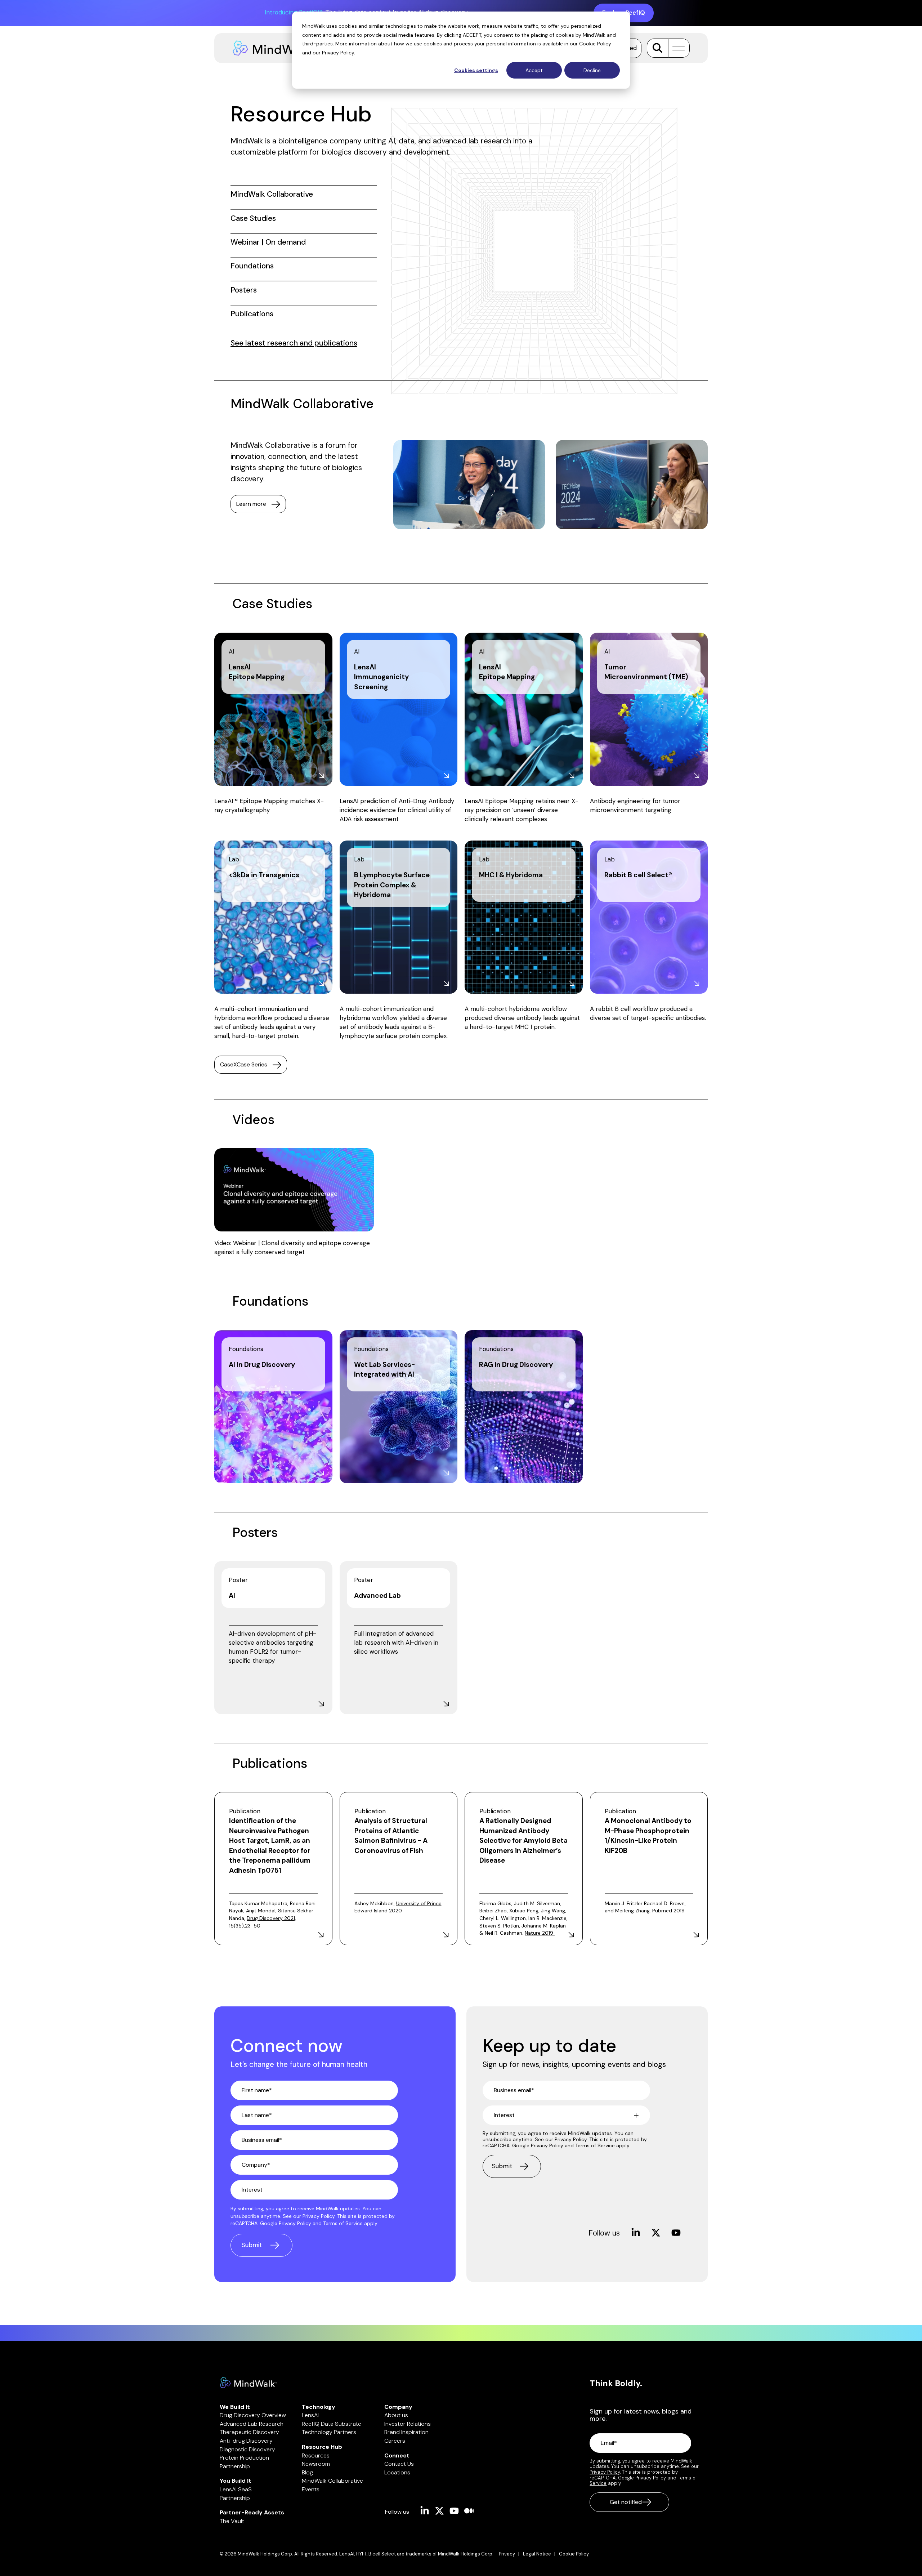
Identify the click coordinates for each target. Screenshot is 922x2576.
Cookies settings (476, 70)
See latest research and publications (294, 343)
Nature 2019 (540, 1933)
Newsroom (316, 2464)
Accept (534, 70)
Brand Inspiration (406, 2432)
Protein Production (244, 2458)
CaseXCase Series (244, 1064)
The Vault (232, 2521)
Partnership (235, 2466)
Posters (244, 290)
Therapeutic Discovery (249, 2432)
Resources (316, 2455)
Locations (397, 2472)
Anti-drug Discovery (246, 2441)
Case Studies (253, 218)
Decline (592, 70)
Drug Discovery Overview (253, 2415)
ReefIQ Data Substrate (332, 2424)
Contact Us (399, 2464)
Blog (307, 2472)
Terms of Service (343, 2223)
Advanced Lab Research (252, 2424)
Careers (395, 2441)
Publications (252, 314)
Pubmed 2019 (668, 1911)
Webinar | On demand (268, 242)
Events (311, 2489)
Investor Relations (408, 2424)
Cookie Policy (595, 44)
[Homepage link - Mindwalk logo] (249, 2384)
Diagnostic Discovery (247, 2449)
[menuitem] (511, 2554)
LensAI (310, 2415)
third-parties (317, 44)
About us (396, 2415)
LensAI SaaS (236, 2489)
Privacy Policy (338, 53)
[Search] (657, 48)
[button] (677, 48)
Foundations (252, 266)
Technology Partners (329, 2432)
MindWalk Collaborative (272, 194)
